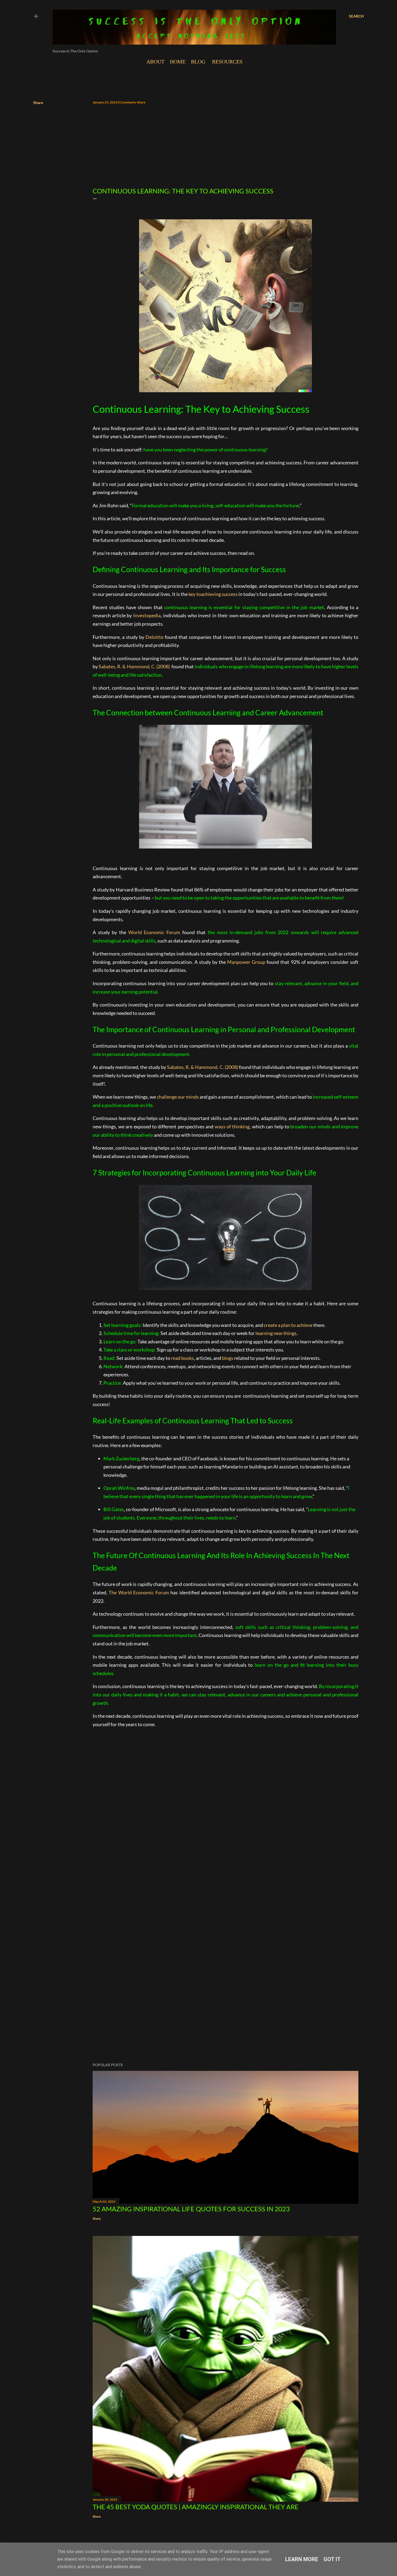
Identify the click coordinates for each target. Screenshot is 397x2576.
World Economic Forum (154, 932)
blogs (228, 1358)
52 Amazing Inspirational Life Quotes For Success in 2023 (191, 2209)
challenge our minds (178, 1097)
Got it (332, 2559)
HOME (178, 62)
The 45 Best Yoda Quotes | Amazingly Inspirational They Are (196, 2507)
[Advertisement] (226, 146)
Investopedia (147, 615)
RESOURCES (227, 62)
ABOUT (155, 62)
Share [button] (38, 103)
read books (182, 1358)
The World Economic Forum (139, 1592)
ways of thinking (232, 1126)
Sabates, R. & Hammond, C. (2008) (134, 666)
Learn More (302, 2559)
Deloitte (154, 637)
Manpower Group (246, 962)
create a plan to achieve (288, 1325)
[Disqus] (226, 1841)
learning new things (276, 1333)
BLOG (198, 62)
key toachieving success (213, 594)
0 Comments (127, 102)
